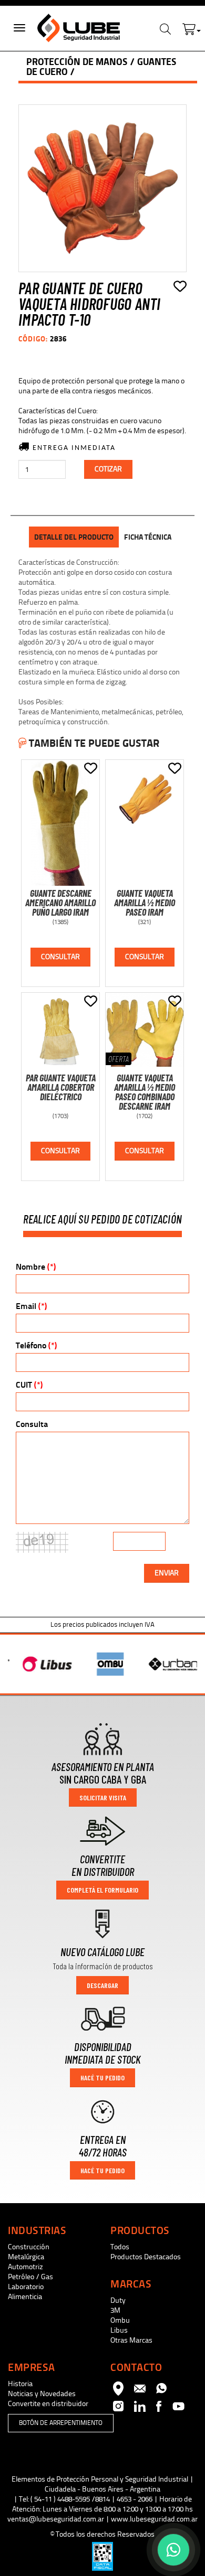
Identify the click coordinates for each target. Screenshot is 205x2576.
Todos (120, 2247)
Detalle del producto (74, 537)
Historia (20, 2384)
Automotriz (25, 2267)
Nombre (36, 1267)
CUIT (29, 1385)
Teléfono (36, 1345)
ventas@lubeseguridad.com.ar (56, 2519)
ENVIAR (167, 1573)
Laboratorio (26, 2287)
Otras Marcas (131, 2340)
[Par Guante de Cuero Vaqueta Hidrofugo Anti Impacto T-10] (102, 188)
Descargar (102, 1985)
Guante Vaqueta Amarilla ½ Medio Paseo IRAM (145, 903)
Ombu (120, 2320)
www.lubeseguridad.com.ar (154, 2519)
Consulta (32, 1424)
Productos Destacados (146, 2257)
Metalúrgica (26, 2257)
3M (115, 2310)
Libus (119, 2330)
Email (31, 1306)
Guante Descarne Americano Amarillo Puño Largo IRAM (60, 903)
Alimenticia (25, 2297)
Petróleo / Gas (30, 2277)
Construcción (29, 2247)
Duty (118, 2300)
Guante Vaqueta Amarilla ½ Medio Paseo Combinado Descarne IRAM (145, 1092)
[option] (39, 1664)
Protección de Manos (77, 62)
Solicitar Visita (103, 1797)
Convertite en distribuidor (48, 2404)
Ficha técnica (148, 537)
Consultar (60, 957)
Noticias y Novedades (42, 2394)
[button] (192, 27)
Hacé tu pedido (102, 2078)
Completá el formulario (102, 1890)
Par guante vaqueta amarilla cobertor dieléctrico (61, 1087)
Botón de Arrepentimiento (61, 2423)
